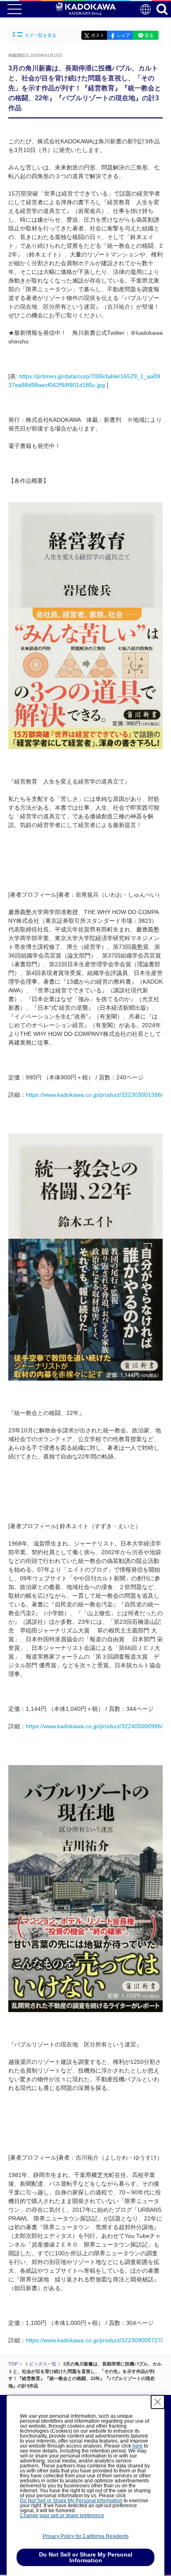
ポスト (98, 35)
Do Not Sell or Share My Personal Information (71, 2501)
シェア (123, 35)
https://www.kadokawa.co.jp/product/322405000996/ (94, 1726)
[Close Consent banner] (158, 2402)
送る (149, 35)
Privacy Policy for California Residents (86, 2536)
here (138, 2446)
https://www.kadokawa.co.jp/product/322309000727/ (94, 2340)
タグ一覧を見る (40, 35)
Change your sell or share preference (62, 2516)
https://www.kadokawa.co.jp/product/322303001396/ (94, 1095)
